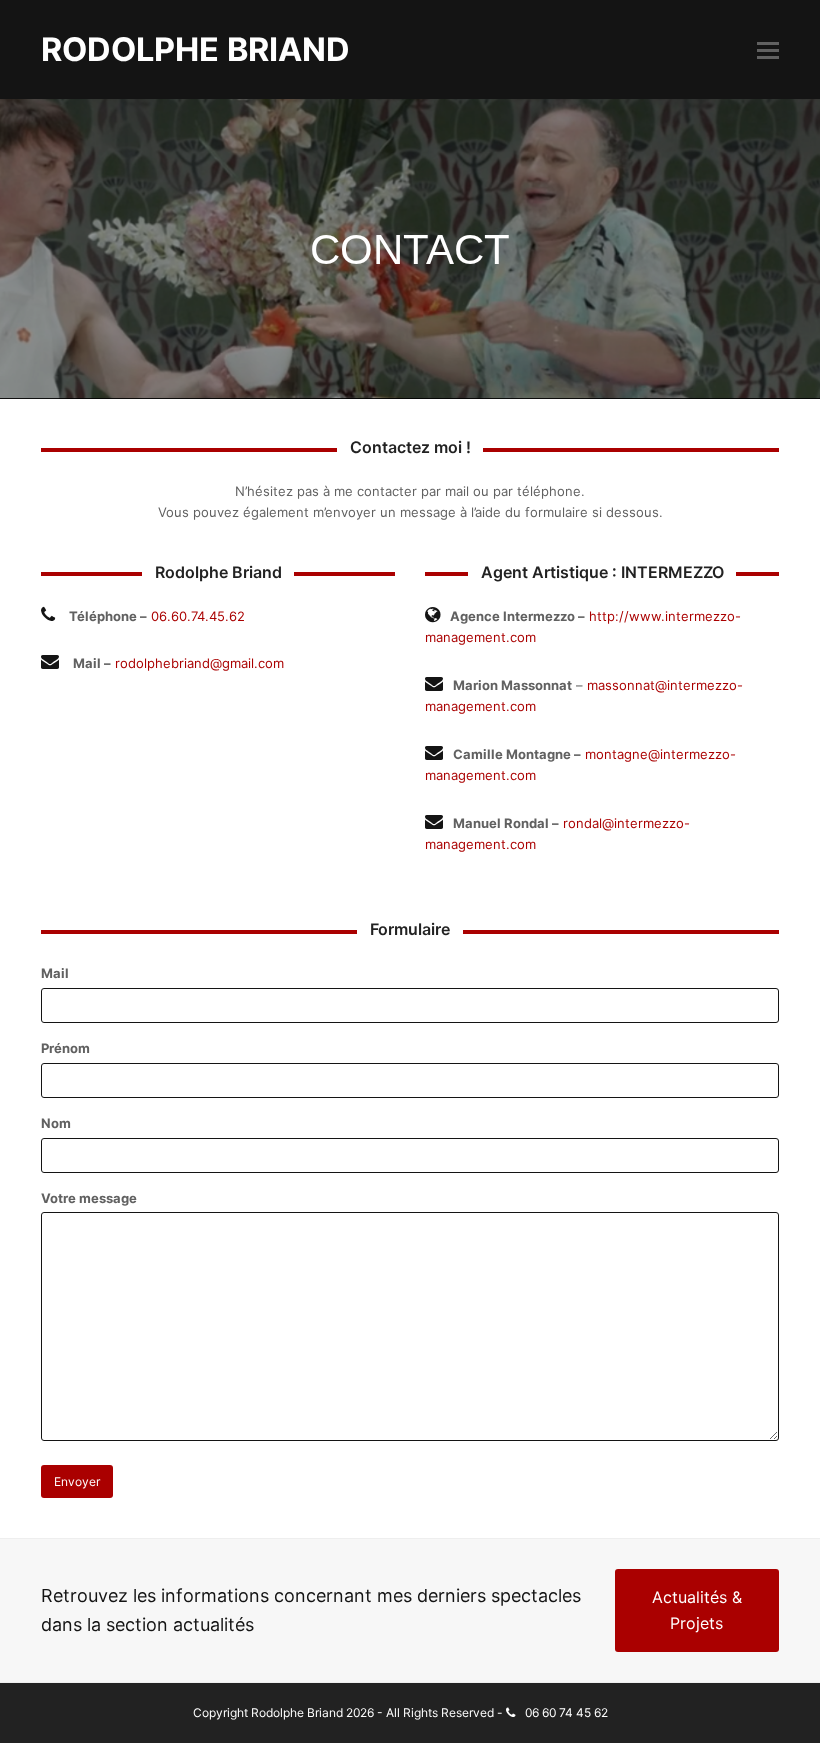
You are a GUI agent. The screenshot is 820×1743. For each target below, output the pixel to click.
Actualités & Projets (697, 1610)
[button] (768, 50)
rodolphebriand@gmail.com (199, 663)
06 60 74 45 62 (566, 1712)
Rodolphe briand (195, 49)
